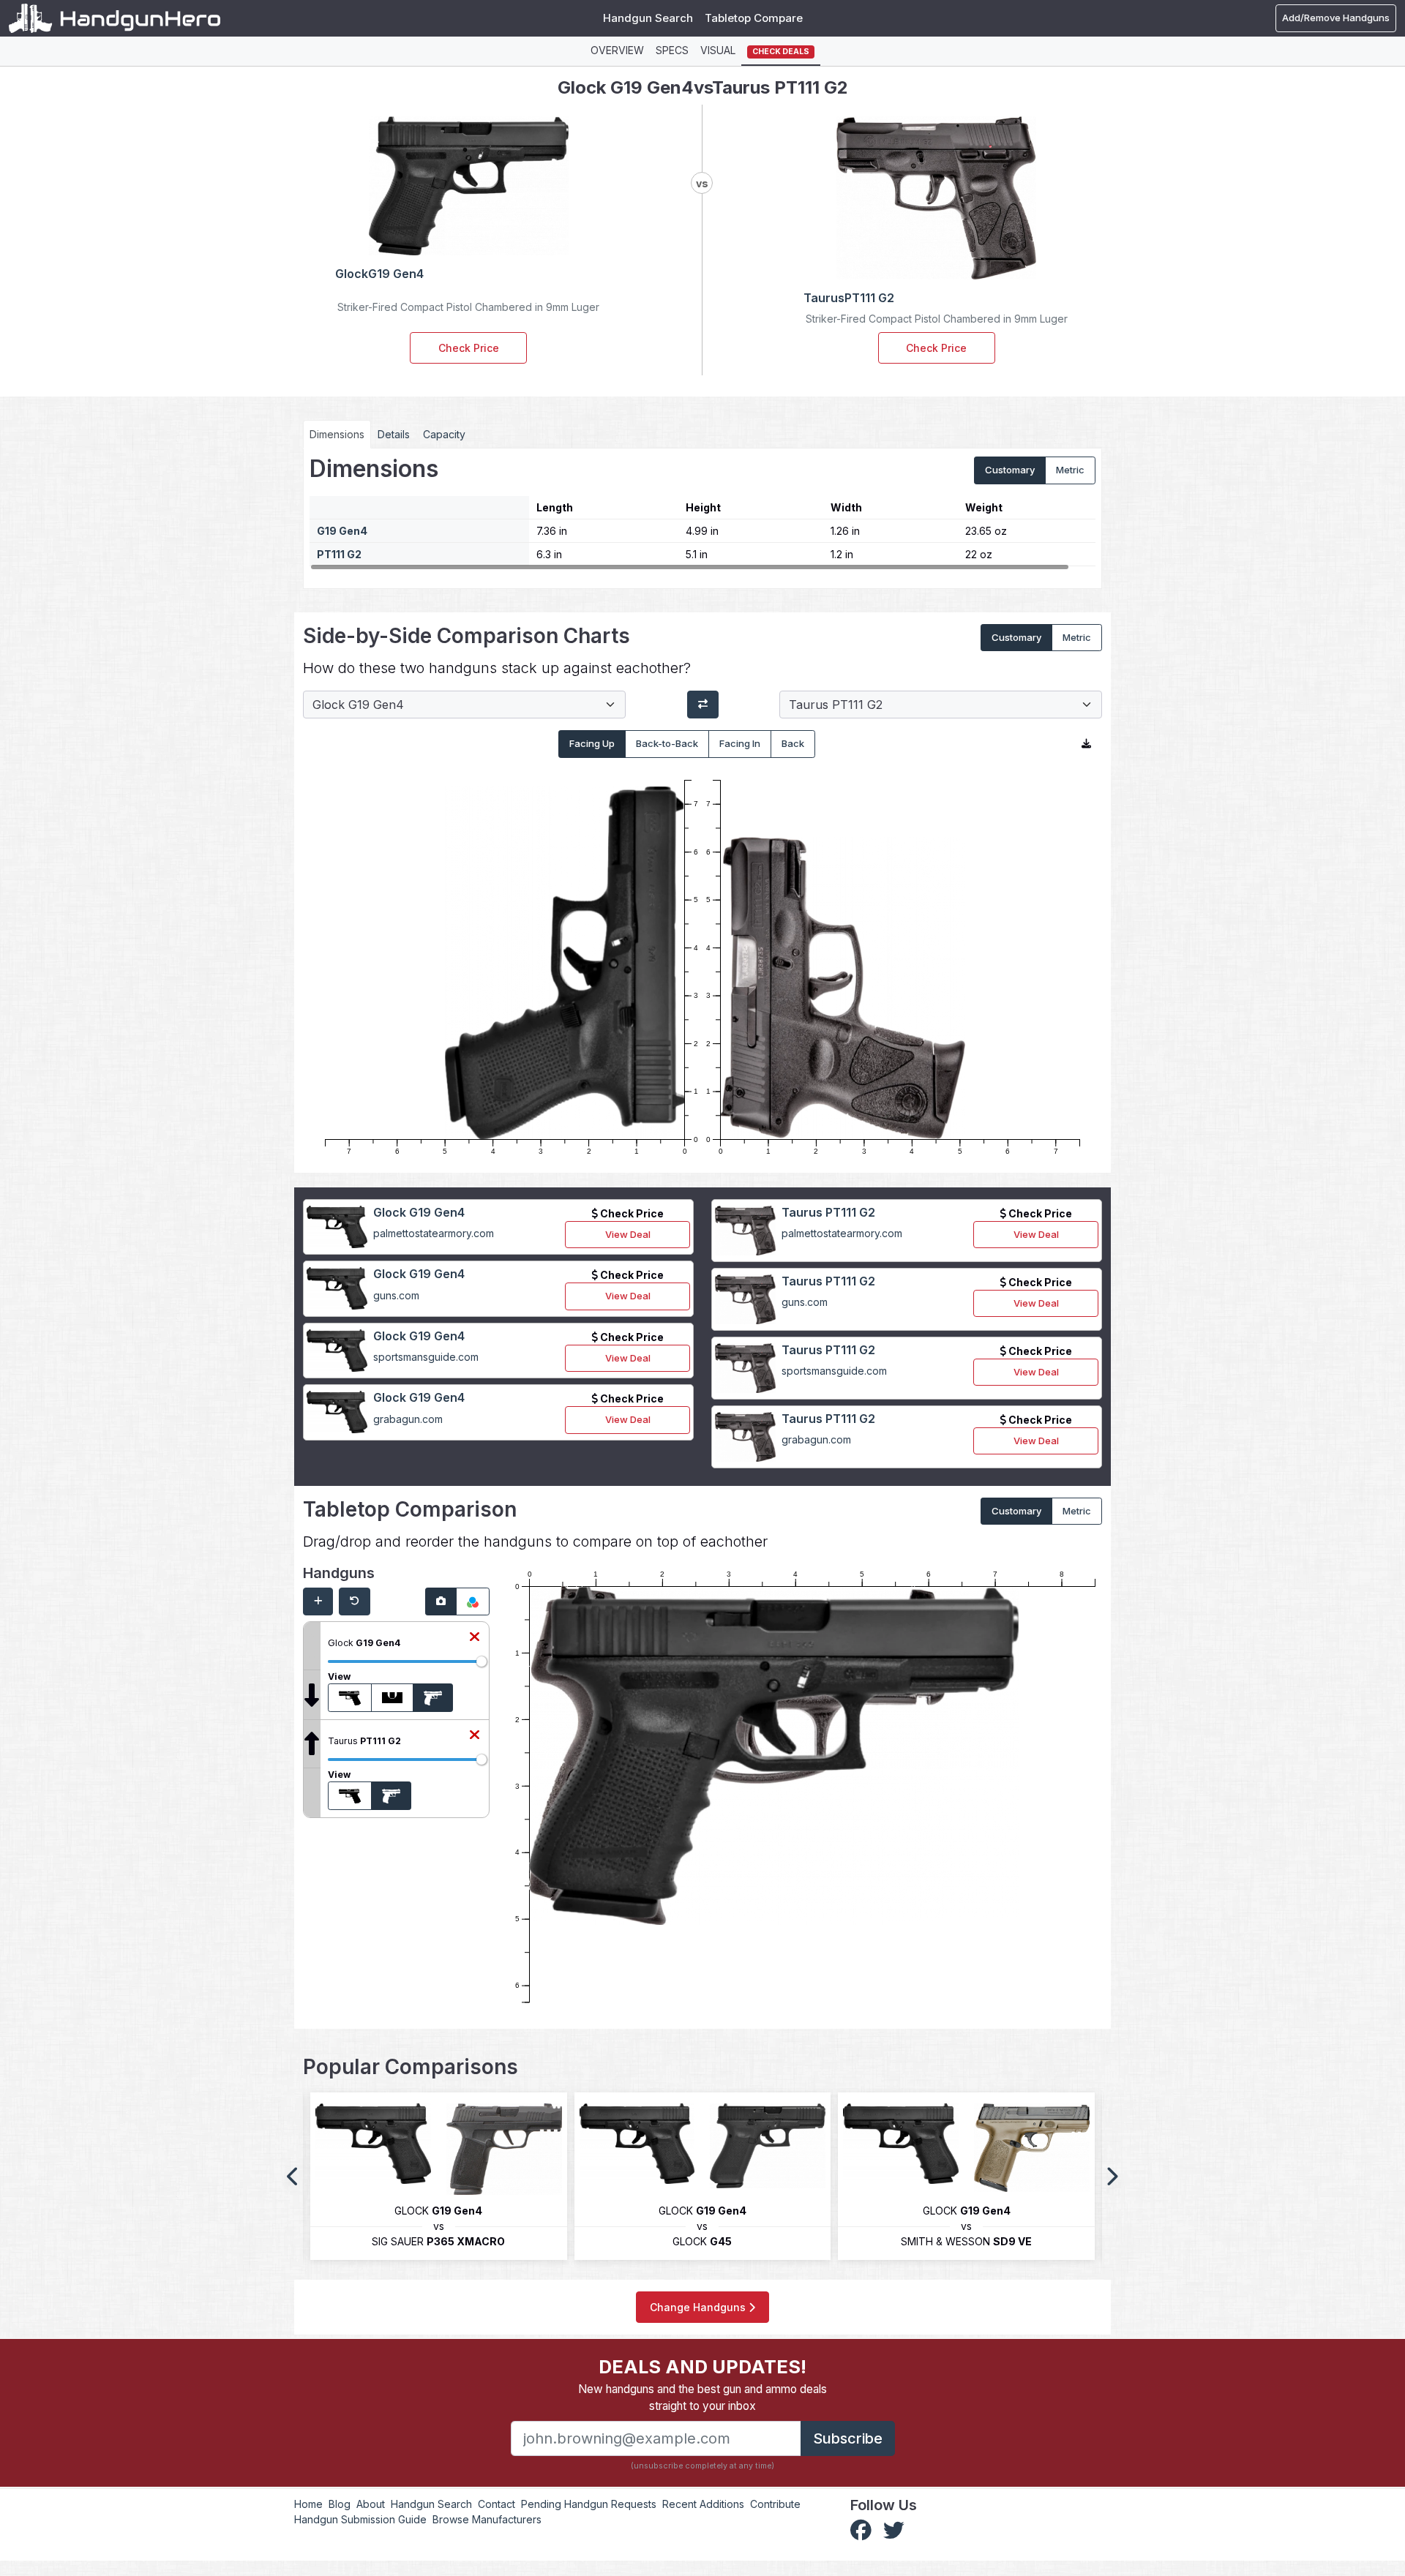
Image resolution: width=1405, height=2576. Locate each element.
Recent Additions (703, 2504)
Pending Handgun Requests (589, 2504)
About (371, 2504)
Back (793, 743)
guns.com (396, 1295)
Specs (672, 50)
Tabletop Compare (754, 18)
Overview (617, 50)
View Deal (628, 1234)
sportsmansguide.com (426, 1357)
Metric (1070, 470)
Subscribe (848, 2438)
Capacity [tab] (444, 434)
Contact (497, 2504)
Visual (718, 50)
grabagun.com (408, 1419)
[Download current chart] (1086, 744)
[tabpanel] (702, 513)
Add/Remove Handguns (1336, 18)
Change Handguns (699, 2307)
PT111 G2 (339, 554)
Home (308, 2504)
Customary (1010, 470)
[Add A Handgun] (318, 1601)
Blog (340, 2504)
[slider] (482, 1661)
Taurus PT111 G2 (828, 1212)
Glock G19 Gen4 (419, 1212)
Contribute (775, 2504)
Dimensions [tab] (337, 434)
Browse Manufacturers (487, 2519)
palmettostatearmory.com (434, 1233)
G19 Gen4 (342, 531)
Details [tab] (394, 434)
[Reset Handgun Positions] (355, 1601)
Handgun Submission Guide (360, 2519)
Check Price (469, 348)
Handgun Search (648, 18)
